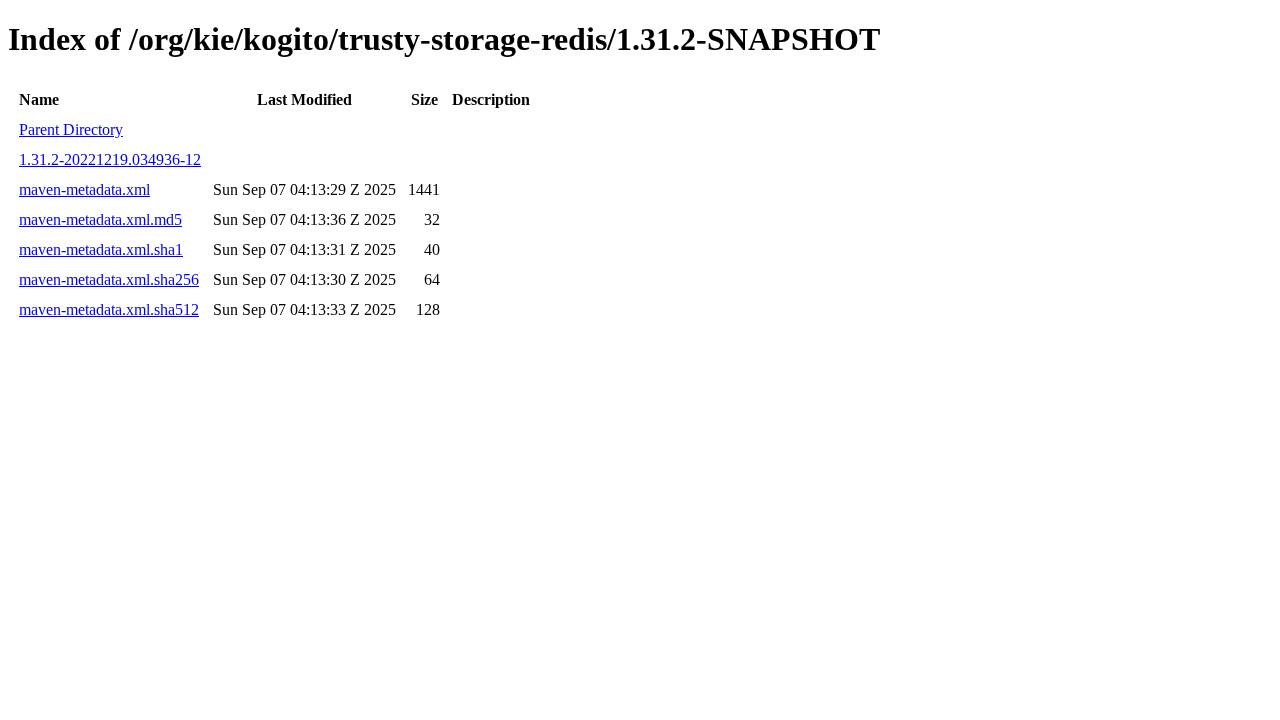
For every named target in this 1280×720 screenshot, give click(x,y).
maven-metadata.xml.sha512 (109, 309)
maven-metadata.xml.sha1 (101, 249)
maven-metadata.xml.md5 (100, 219)
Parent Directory (71, 129)
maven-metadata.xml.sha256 (109, 279)
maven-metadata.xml (84, 189)
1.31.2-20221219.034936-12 (110, 159)
